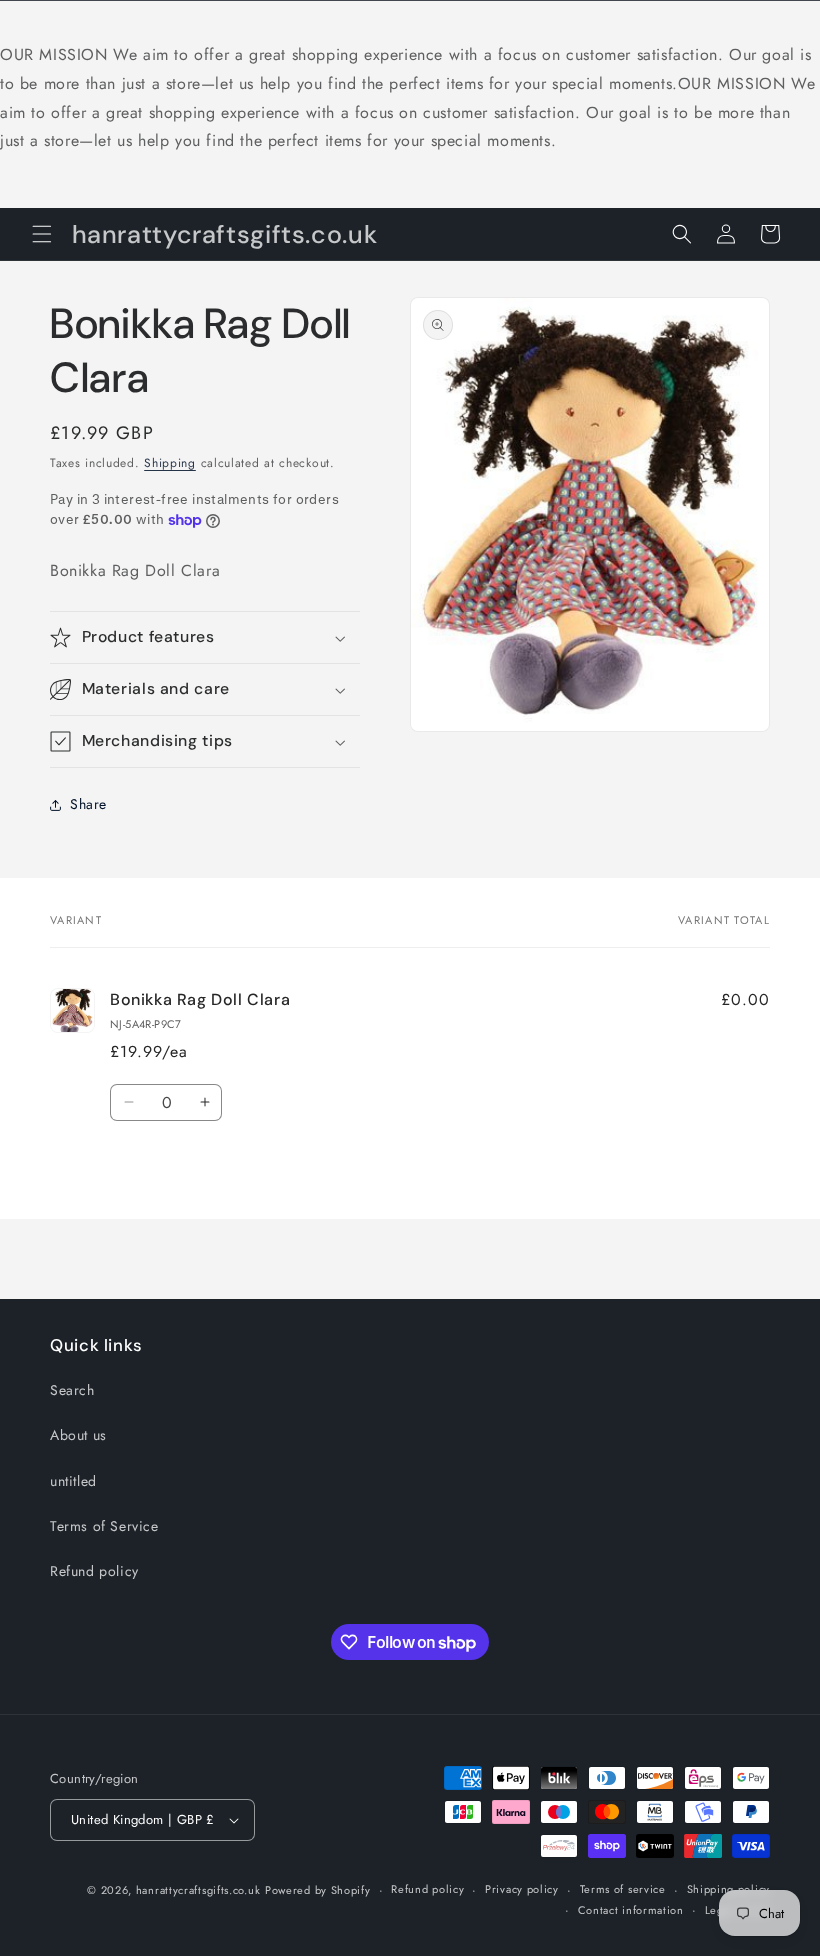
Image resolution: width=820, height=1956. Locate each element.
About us (78, 1435)
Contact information (631, 1910)
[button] (42, 234)
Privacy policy (522, 1889)
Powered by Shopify (318, 1890)
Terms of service (623, 1889)
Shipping (170, 463)
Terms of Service (104, 1526)
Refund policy (94, 1571)
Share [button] (88, 804)
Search (72, 1390)
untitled (73, 1481)
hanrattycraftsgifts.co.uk (198, 1890)
